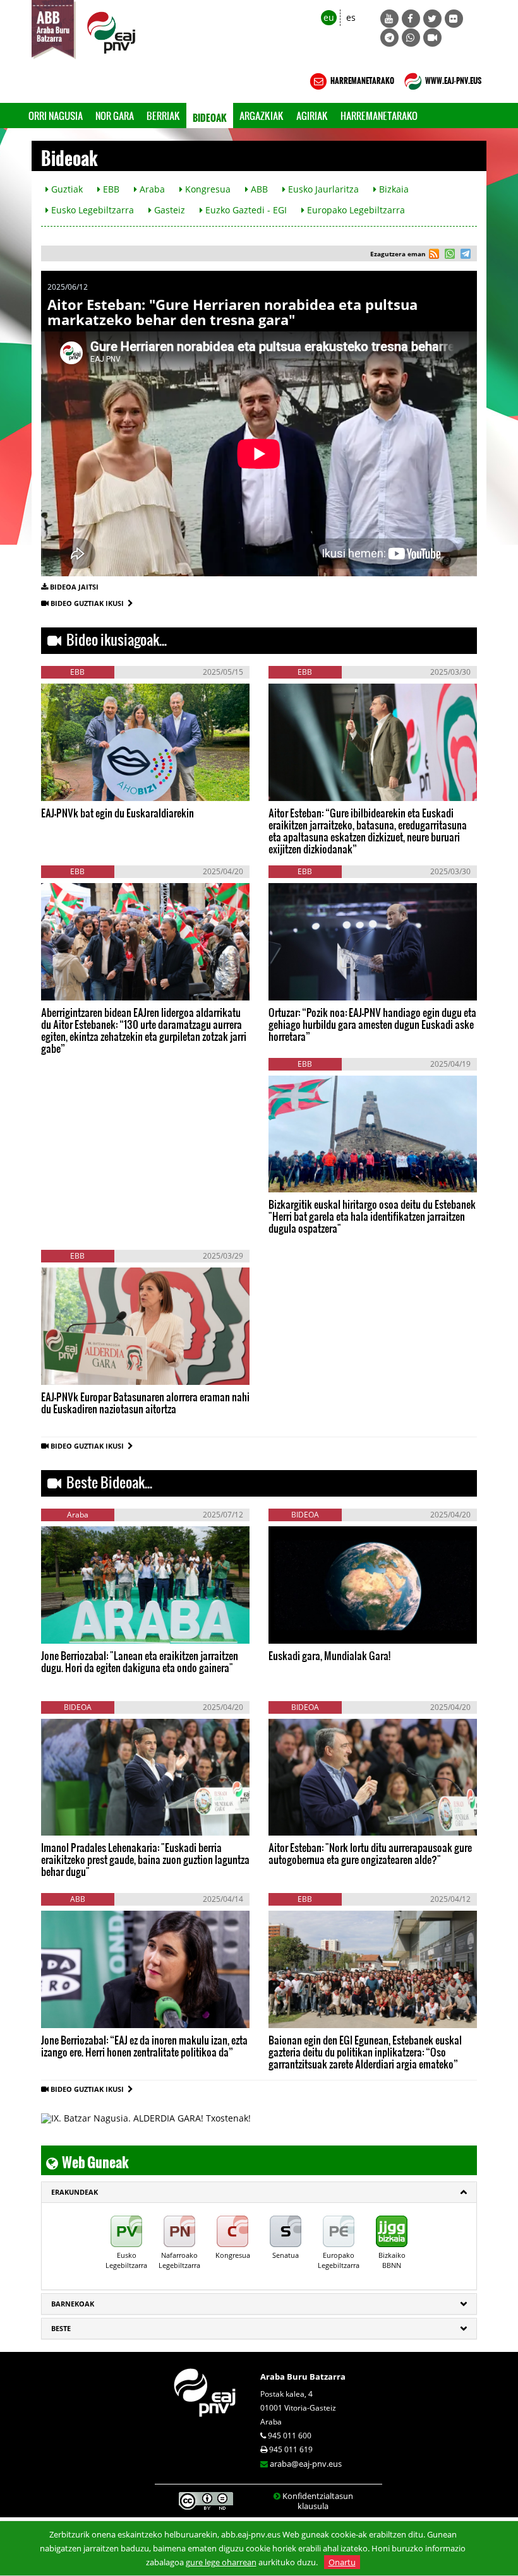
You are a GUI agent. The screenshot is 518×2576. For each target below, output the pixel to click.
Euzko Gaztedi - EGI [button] (245, 210)
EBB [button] (110, 189)
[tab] (259, 2192)
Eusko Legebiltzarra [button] (91, 210)
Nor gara (115, 116)
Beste (61, 2328)
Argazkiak (262, 116)
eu (329, 17)
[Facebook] (411, 19)
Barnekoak (73, 2304)
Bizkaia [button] (393, 189)
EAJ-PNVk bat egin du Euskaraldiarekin (117, 813)
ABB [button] (258, 189)
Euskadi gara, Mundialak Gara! (329, 1655)
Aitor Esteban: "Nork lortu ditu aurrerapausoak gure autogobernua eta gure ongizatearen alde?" (370, 1853)
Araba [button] (151, 189)
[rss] (434, 255)
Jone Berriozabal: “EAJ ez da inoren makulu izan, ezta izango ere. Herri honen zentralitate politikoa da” (144, 2046)
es (351, 17)
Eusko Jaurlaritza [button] (322, 189)
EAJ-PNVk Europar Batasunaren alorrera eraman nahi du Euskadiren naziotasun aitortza (145, 1403)
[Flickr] (454, 19)
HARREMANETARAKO (362, 79)
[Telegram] (389, 38)
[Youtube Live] (432, 38)
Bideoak (210, 115)
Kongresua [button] (207, 189)
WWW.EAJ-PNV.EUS (453, 79)
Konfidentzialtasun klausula (318, 2501)
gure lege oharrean (221, 2562)
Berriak (163, 116)
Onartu (342, 2562)
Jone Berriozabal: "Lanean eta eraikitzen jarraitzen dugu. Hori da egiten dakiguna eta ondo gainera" (140, 1661)
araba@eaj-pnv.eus (306, 2464)
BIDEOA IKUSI (84, 781)
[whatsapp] (448, 255)
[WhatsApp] (411, 38)
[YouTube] (389, 19)
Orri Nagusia (56, 116)
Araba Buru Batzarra (303, 2377)
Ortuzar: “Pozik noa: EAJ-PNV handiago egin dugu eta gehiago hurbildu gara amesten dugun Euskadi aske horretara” (372, 1024)
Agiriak (312, 116)
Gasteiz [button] (168, 210)
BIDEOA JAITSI (74, 587)
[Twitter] (432, 19)
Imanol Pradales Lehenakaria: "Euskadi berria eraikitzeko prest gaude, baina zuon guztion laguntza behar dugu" (145, 1859)
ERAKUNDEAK (75, 2192)
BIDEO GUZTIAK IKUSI (89, 603)
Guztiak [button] (66, 189)
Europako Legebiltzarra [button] (355, 210)
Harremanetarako (379, 116)
